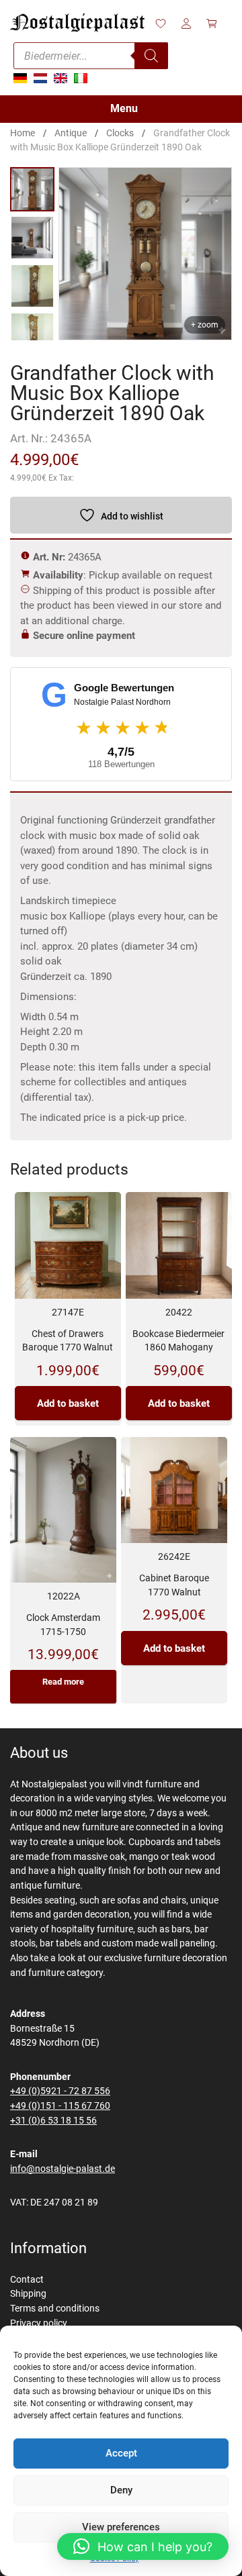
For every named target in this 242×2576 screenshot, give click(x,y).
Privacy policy (39, 2323)
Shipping (28, 2294)
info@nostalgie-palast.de (63, 2169)
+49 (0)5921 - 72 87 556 (60, 2091)
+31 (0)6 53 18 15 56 (53, 2121)
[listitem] (32, 189)
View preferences (121, 2527)
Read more (63, 1682)
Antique (71, 133)
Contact (27, 2280)
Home (23, 133)
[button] (143, 2546)
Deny (121, 2490)
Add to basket (68, 1403)
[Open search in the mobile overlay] (91, 56)
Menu (124, 108)
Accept (121, 2453)
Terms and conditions (55, 2309)
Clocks (120, 133)
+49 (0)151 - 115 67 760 (60, 2106)
